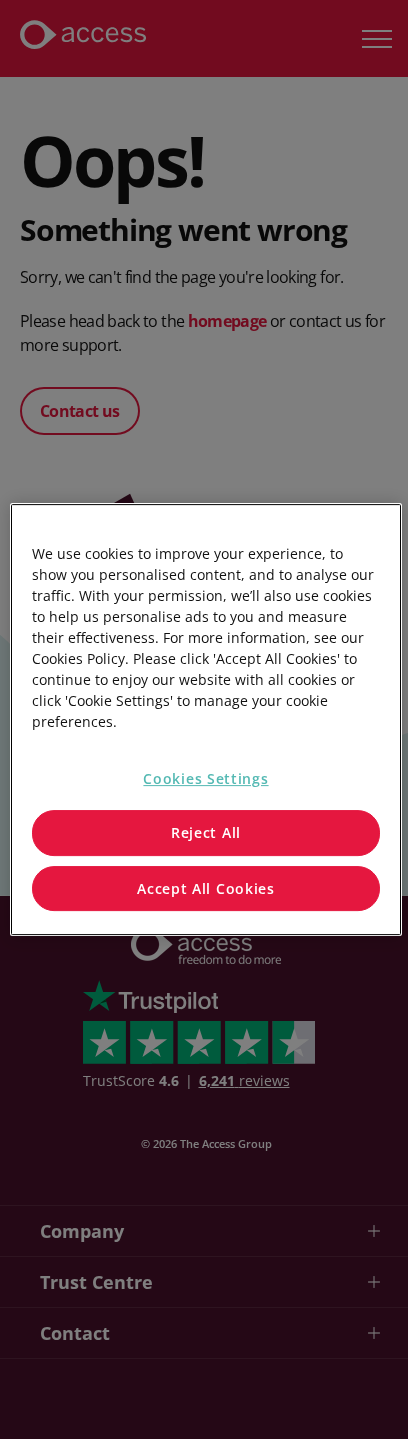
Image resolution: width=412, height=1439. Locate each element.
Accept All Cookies (206, 888)
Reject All (206, 832)
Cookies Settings (205, 778)
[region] (205, 720)
